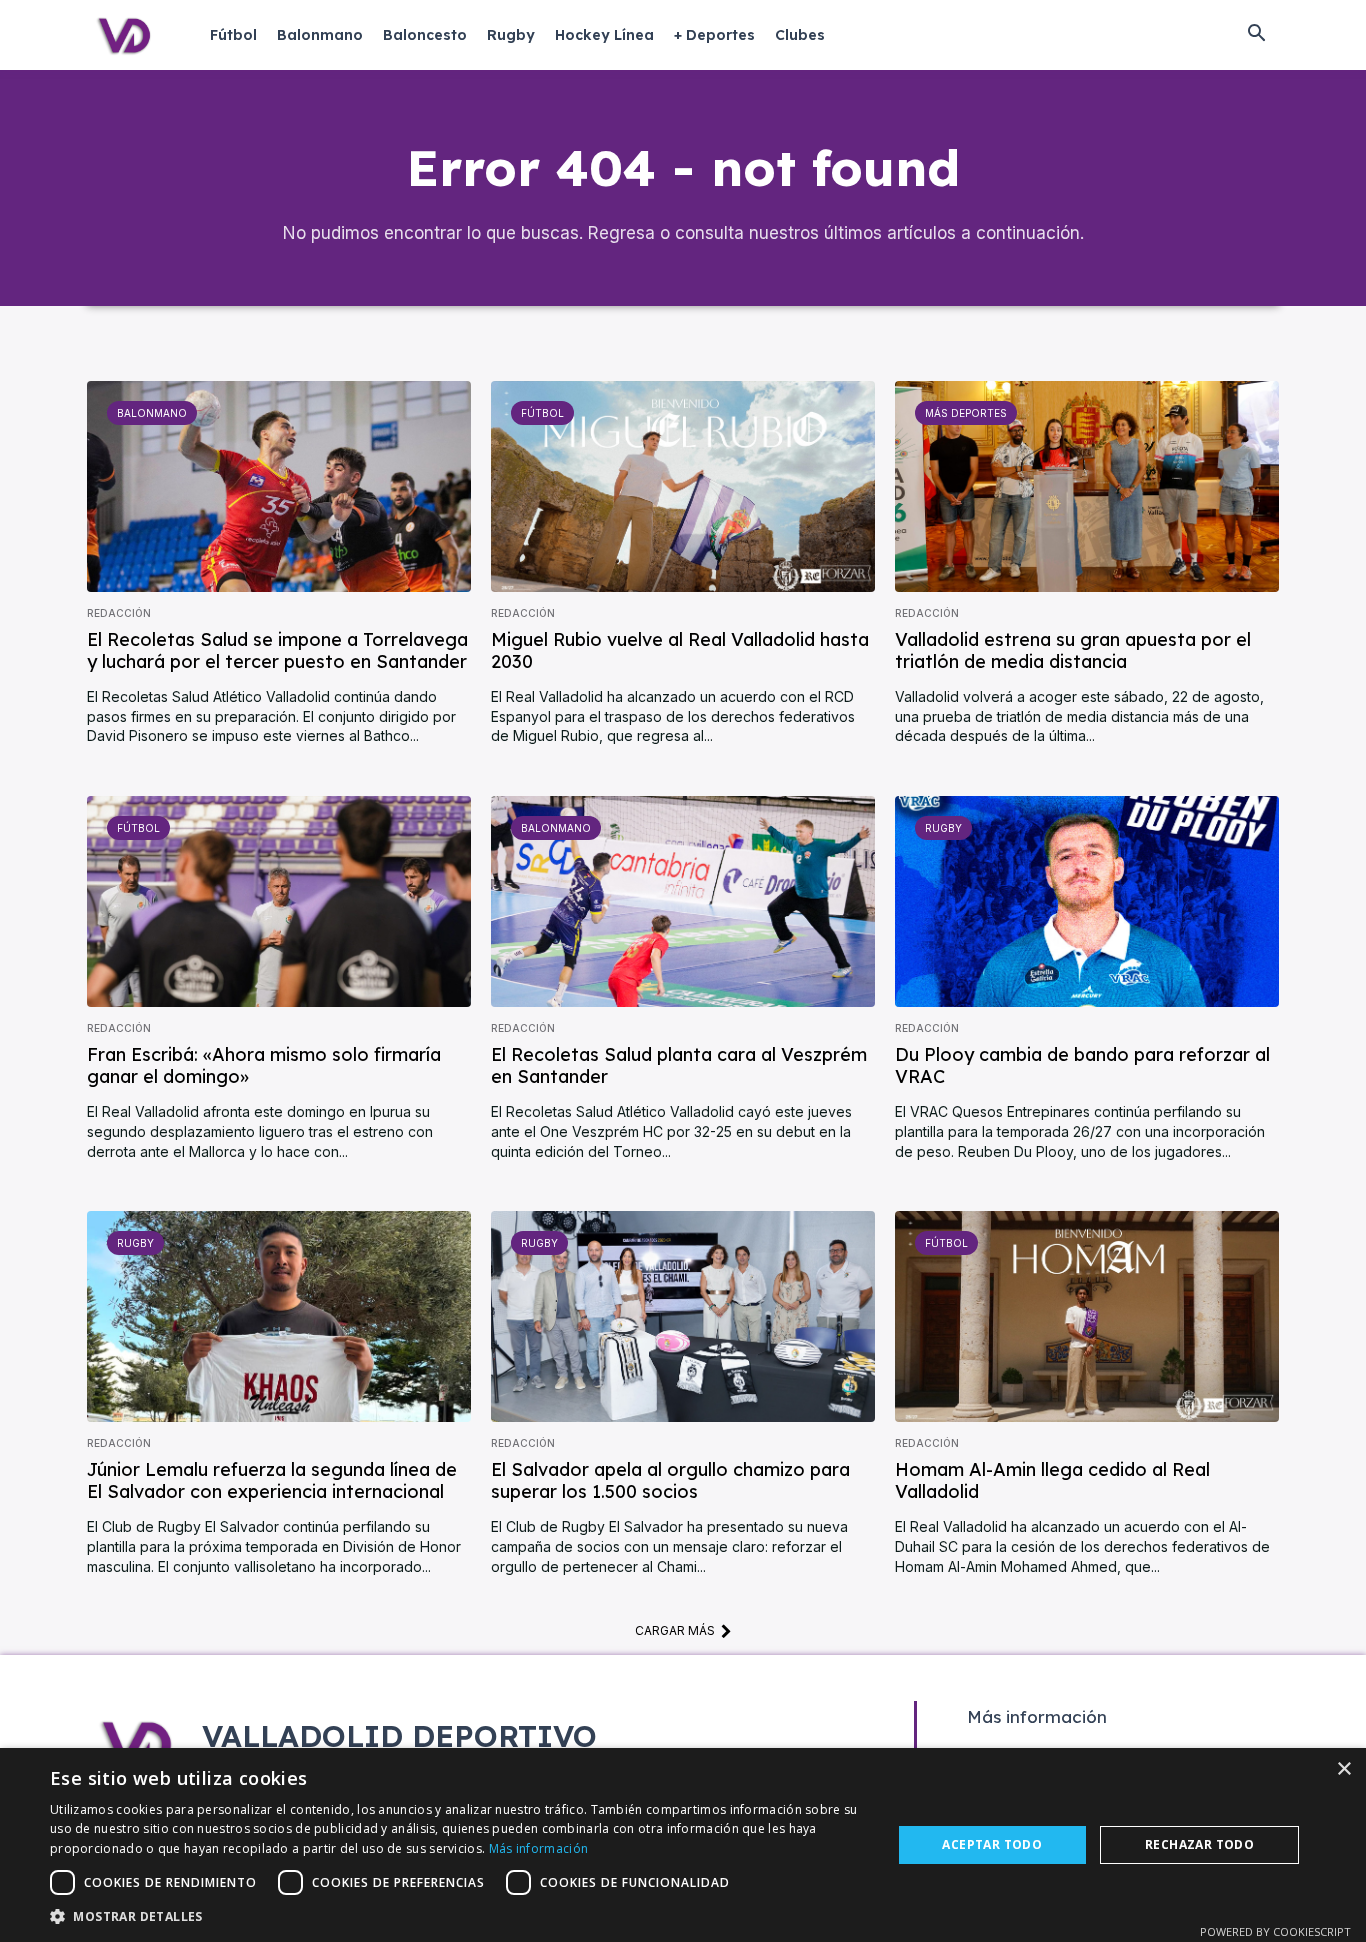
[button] (1256, 35)
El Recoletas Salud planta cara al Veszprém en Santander (679, 1065)
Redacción (119, 613)
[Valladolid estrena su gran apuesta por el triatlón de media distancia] (1087, 486)
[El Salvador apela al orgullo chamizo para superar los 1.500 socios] (683, 1316)
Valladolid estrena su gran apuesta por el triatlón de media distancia (1073, 650)
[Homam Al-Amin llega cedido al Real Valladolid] (1087, 1316)
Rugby (943, 828)
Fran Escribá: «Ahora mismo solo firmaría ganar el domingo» (264, 1065)
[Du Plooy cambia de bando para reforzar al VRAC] (1087, 901)
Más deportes (966, 413)
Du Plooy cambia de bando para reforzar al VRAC (1082, 1065)
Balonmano (152, 413)
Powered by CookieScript (1275, 1931)
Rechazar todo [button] (1199, 1844)
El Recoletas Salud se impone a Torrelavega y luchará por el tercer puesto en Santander (277, 650)
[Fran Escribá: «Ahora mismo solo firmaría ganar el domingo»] (279, 901)
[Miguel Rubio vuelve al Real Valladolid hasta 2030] (683, 486)
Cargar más (675, 1630)
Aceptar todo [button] (992, 1844)
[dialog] (683, 1845)
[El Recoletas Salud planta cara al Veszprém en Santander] (683, 901)
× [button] (1343, 1769)
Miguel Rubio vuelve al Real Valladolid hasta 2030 (680, 650)
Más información (539, 1848)
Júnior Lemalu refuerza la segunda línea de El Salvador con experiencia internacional (272, 1480)
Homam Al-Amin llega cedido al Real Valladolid (1052, 1480)
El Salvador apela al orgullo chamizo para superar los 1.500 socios (670, 1480)
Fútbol (542, 413)
